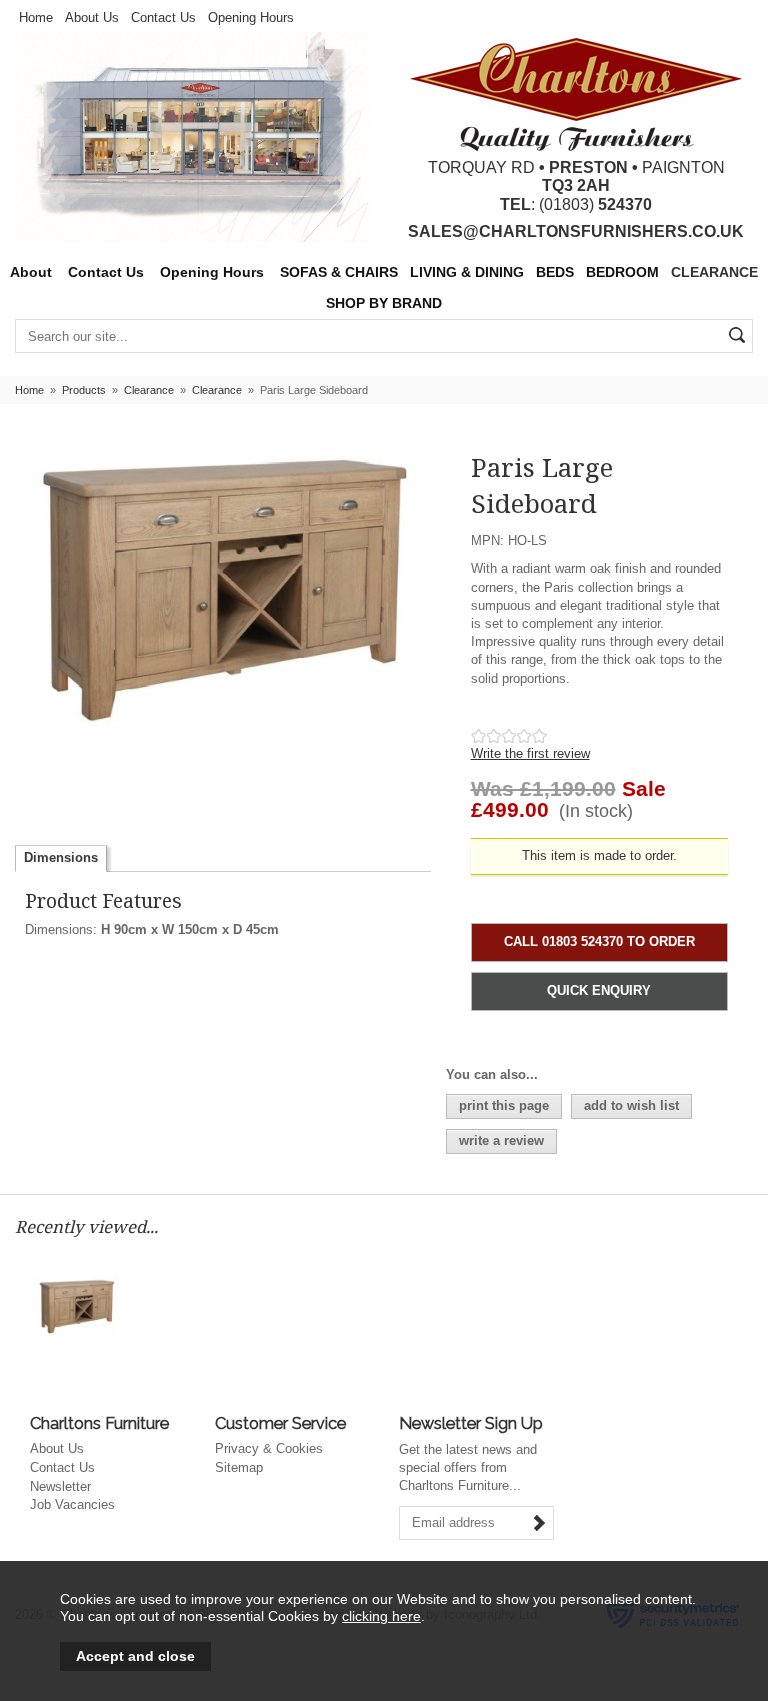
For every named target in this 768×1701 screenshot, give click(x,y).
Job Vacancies (72, 1504)
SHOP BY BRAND (384, 303)
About (31, 272)
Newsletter (60, 1486)
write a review (501, 1140)
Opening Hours (251, 17)
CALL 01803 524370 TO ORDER (599, 941)
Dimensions (61, 857)
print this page (504, 1105)
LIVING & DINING (467, 272)
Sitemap (239, 1467)
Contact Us (163, 17)
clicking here (381, 1616)
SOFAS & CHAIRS (339, 272)
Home (36, 17)
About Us (92, 17)
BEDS (555, 272)
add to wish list (631, 1105)
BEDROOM (622, 272)
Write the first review (530, 753)
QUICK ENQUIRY (599, 990)
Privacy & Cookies (269, 1448)
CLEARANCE (714, 272)
